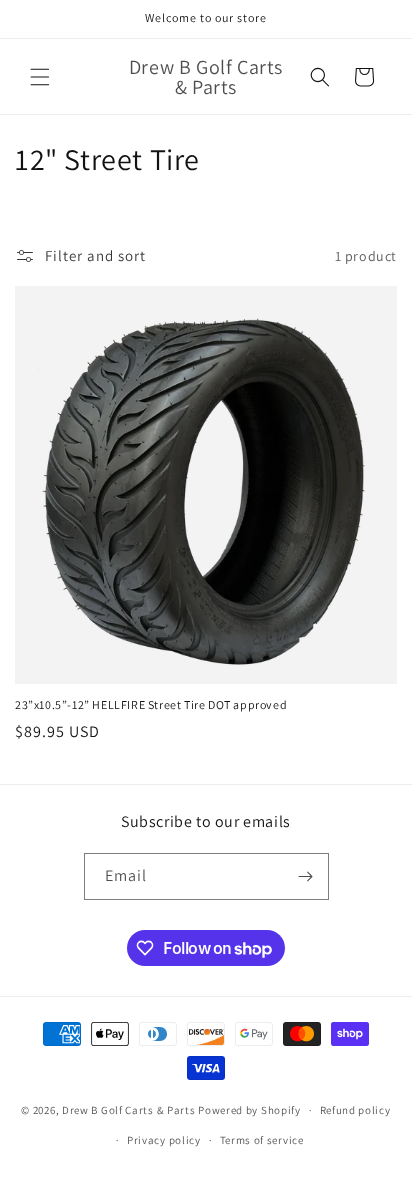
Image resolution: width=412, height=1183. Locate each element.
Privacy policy (164, 1140)
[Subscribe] (306, 876)
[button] (40, 77)
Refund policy (355, 1110)
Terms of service (262, 1140)
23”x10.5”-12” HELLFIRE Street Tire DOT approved (151, 704)
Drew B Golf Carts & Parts (130, 1110)
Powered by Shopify (249, 1110)
